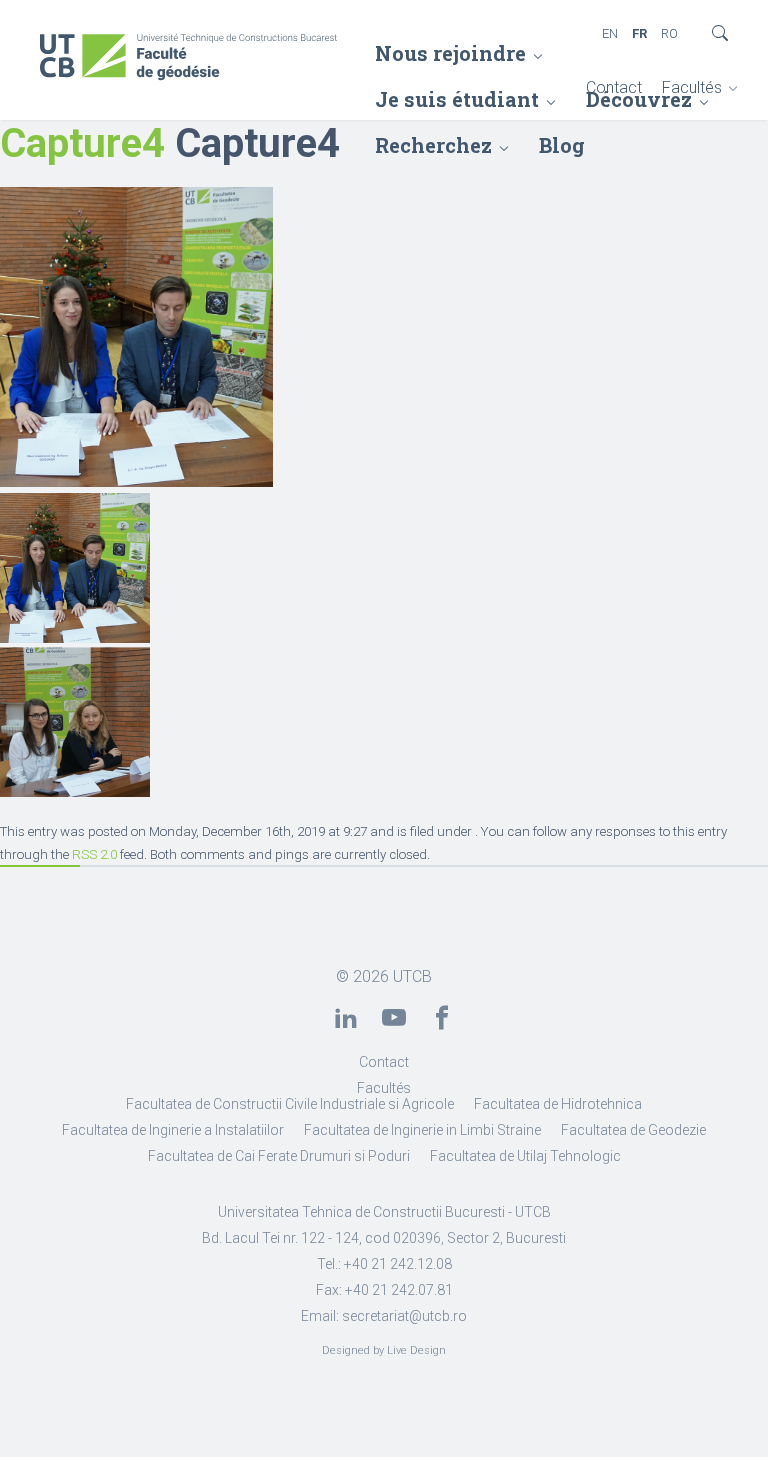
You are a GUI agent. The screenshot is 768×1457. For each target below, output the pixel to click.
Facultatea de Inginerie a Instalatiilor (173, 1130)
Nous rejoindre (450, 53)
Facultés (692, 87)
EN (610, 33)
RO (669, 33)
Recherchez (433, 145)
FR (639, 33)
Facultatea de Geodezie (633, 1130)
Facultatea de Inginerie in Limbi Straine (422, 1130)
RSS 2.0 (94, 854)
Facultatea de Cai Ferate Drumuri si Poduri (279, 1156)
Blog (562, 145)
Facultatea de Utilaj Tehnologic (525, 1156)
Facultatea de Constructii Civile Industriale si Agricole (290, 1104)
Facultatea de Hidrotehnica (558, 1104)
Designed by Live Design (384, 1350)
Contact (614, 87)
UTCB (412, 976)
